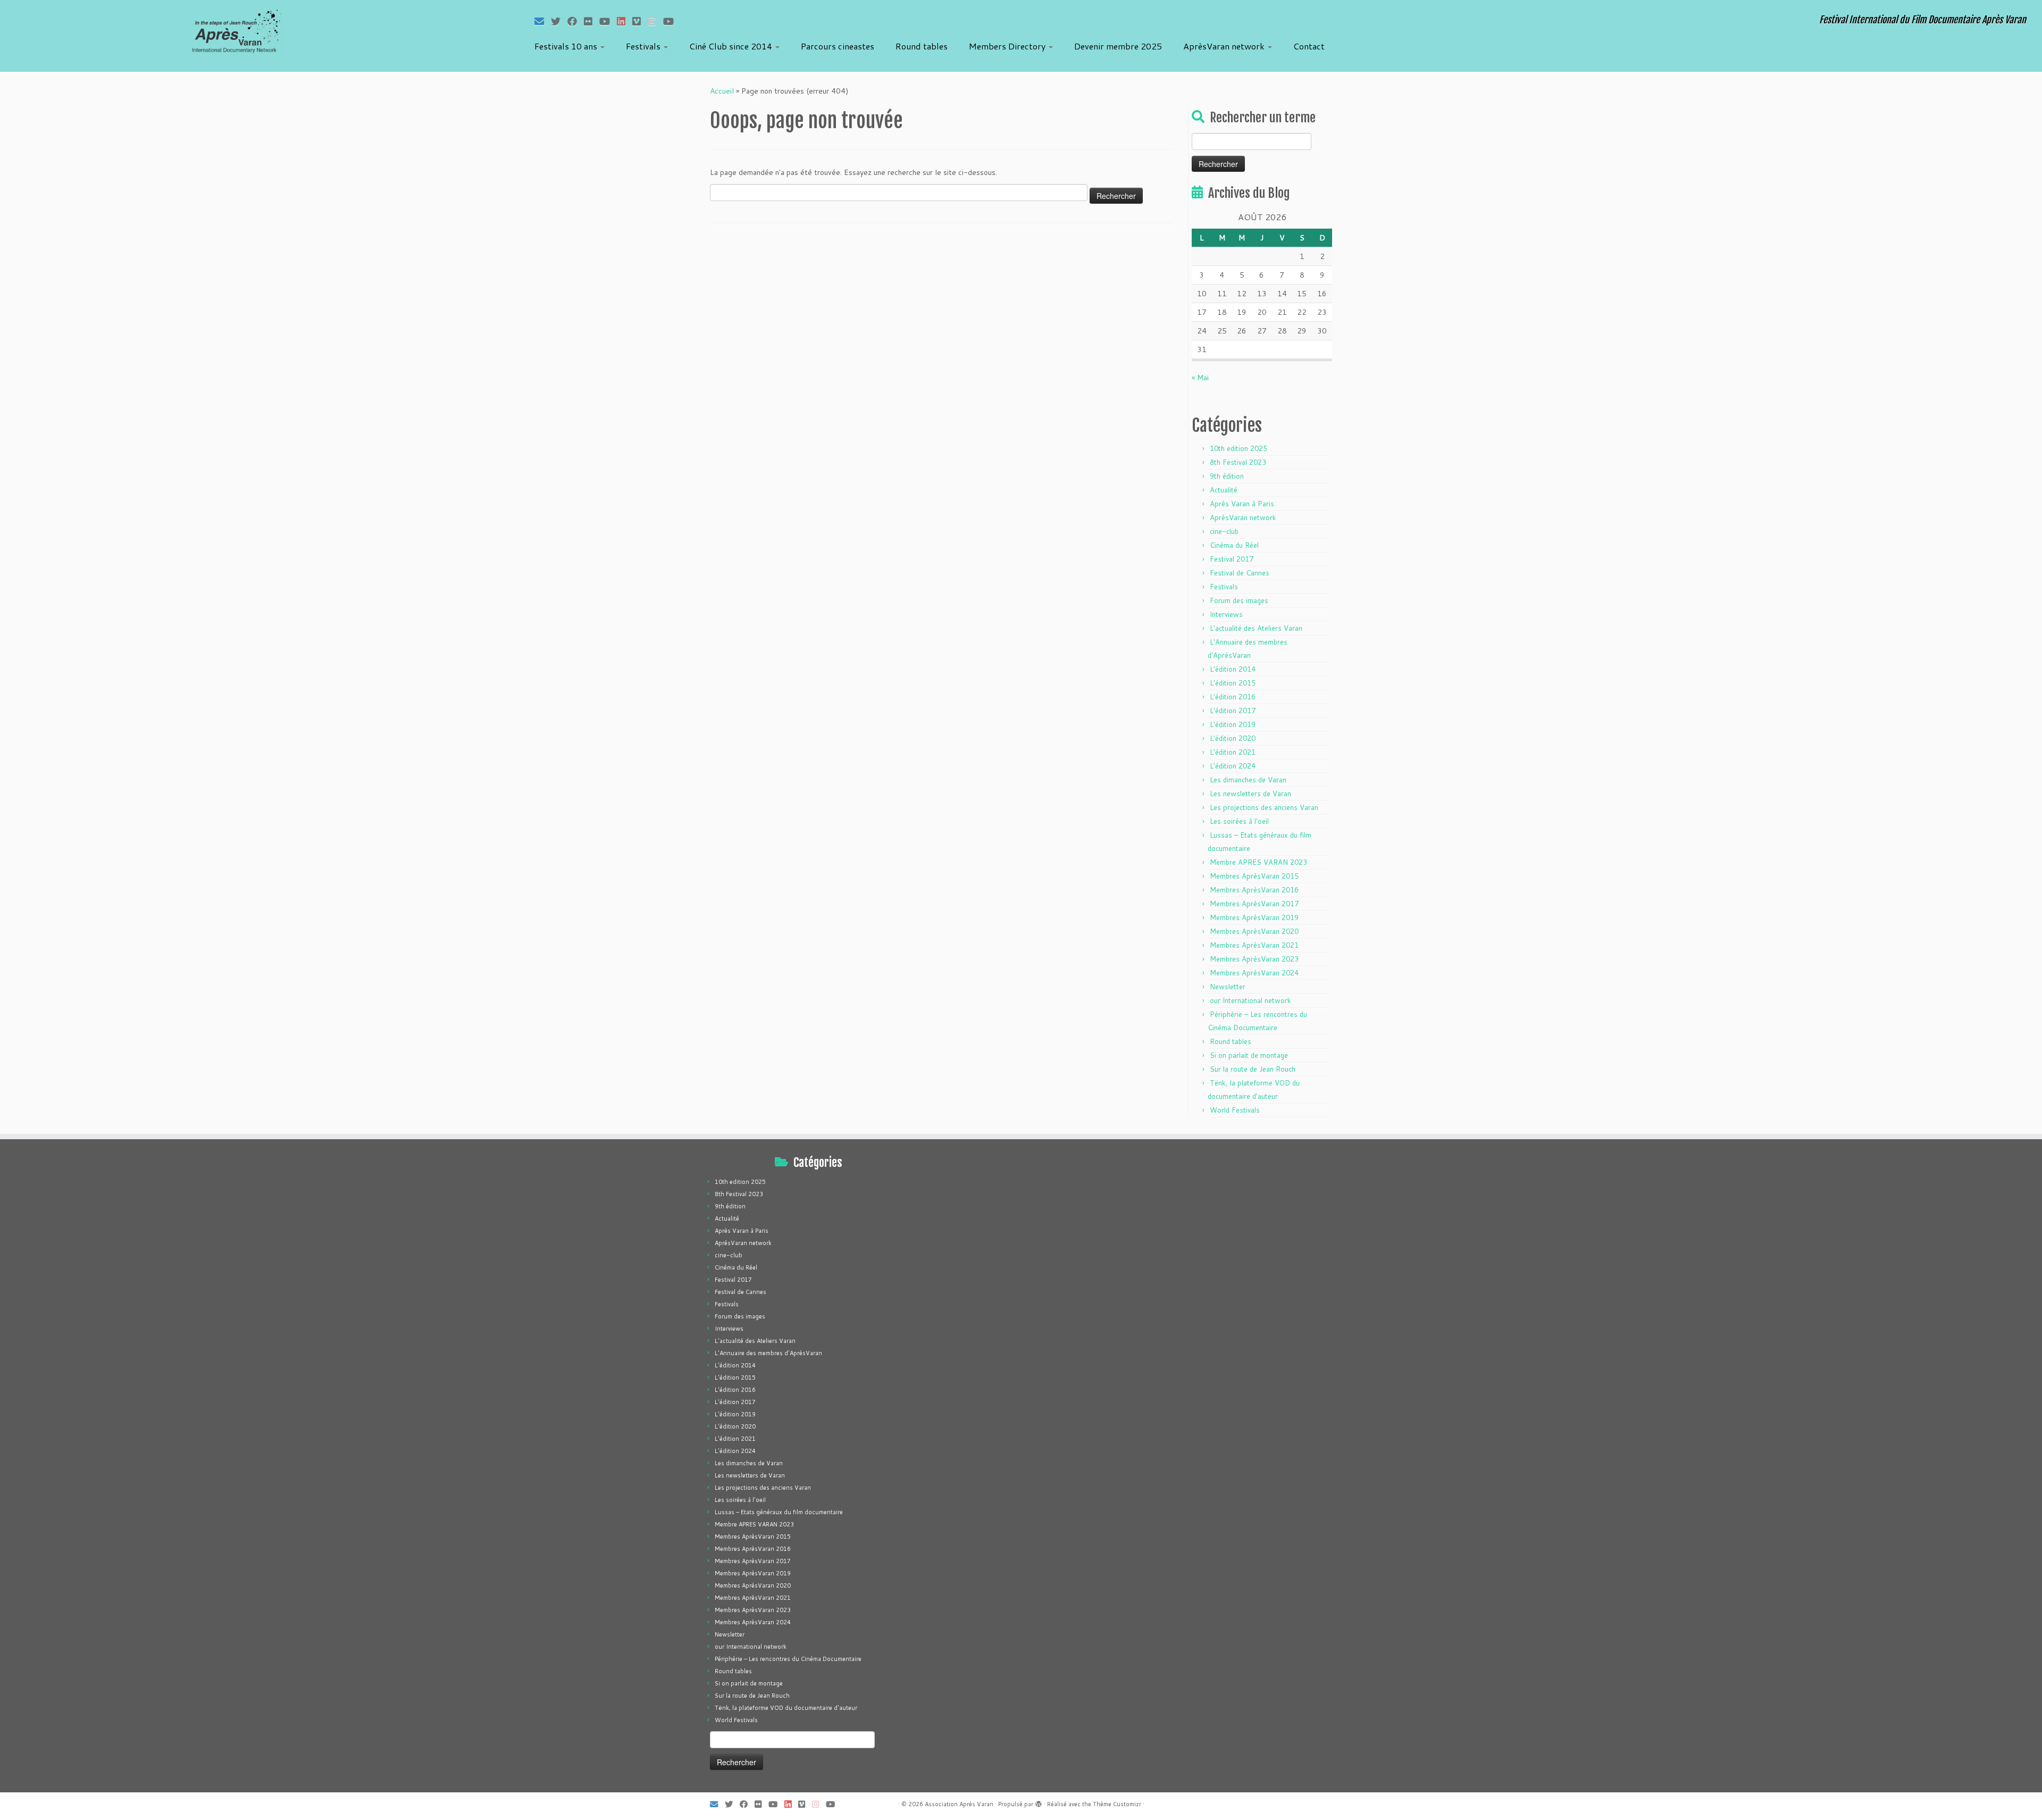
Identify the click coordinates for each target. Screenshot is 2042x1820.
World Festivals (1235, 1110)
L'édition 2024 (1233, 766)
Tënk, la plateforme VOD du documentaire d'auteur (786, 1708)
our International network (1250, 1000)
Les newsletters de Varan (1250, 794)
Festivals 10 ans (567, 46)
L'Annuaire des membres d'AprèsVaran (768, 1353)
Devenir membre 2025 (1118, 46)
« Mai (1200, 378)
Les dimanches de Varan (1248, 780)
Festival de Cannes (1240, 573)
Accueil (722, 91)
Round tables (922, 46)
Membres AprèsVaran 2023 (1254, 959)
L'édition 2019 (1233, 724)
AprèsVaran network (1225, 46)
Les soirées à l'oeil (1239, 821)
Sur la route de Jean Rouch (1253, 1069)
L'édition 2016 (1233, 697)
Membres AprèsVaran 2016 (1254, 890)
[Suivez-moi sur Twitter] (559, 21)
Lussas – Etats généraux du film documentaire (779, 1512)
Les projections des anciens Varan (1264, 807)
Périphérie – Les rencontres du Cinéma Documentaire (788, 1659)
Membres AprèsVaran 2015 (1254, 876)
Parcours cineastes (838, 46)
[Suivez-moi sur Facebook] (576, 21)
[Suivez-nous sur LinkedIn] (625, 21)
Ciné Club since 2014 (732, 46)
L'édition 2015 (1233, 683)
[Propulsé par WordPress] (1039, 1802)
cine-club (1224, 531)
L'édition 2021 (1233, 752)
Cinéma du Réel (1234, 545)
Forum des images (1239, 600)
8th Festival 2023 (1238, 462)
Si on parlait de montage (1249, 1055)
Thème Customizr (1117, 1804)
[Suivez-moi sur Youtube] (608, 21)
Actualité (1224, 490)
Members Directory (1008, 46)
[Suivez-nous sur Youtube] (672, 21)
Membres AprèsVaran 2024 (1254, 973)
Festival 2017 (1232, 559)
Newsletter (1228, 987)
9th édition (1227, 476)
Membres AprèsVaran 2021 (1254, 945)
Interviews (1226, 614)
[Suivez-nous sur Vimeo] (640, 21)
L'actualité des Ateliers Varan (1256, 628)
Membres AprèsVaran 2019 (1254, 917)
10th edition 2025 (1238, 448)
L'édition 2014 (1233, 669)
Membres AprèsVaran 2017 (1254, 904)
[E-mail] (543, 21)
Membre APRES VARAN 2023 (1258, 862)
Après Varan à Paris (1242, 504)
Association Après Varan (959, 1804)
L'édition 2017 (1233, 711)
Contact (1309, 46)
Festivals (644, 46)
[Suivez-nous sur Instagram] (655, 21)
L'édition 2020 (1233, 738)
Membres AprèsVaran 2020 (1254, 931)
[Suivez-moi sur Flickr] (592, 21)
